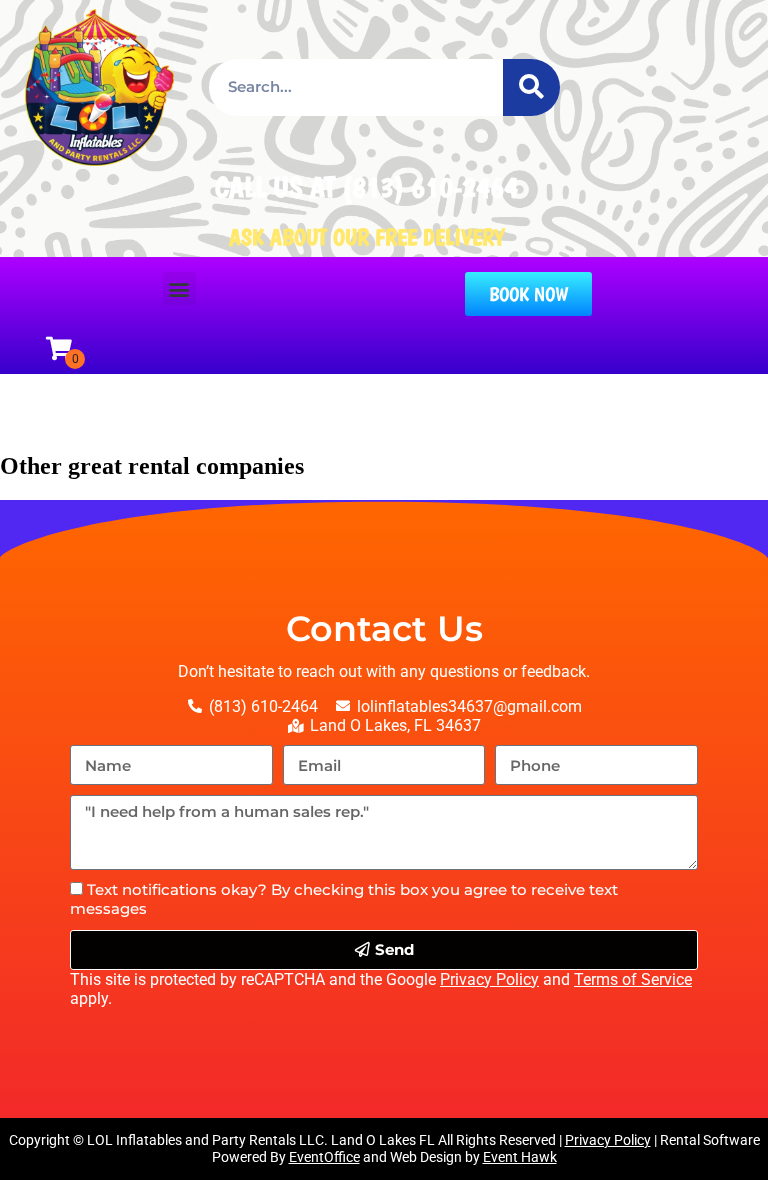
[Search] (531, 87)
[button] (179, 288)
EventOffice (324, 1157)
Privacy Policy (489, 979)
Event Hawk (520, 1157)
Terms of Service (633, 979)
